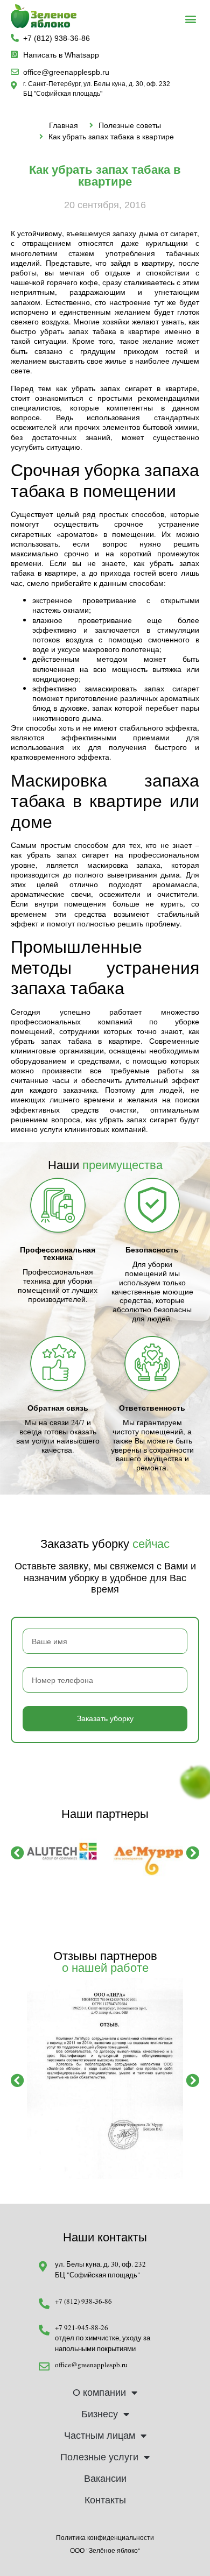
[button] (191, 19)
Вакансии (105, 2479)
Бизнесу (100, 2414)
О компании (99, 2393)
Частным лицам (100, 2436)
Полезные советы (130, 125)
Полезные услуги (99, 2457)
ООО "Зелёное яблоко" (105, 2550)
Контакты (105, 2500)
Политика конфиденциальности (105, 2537)
